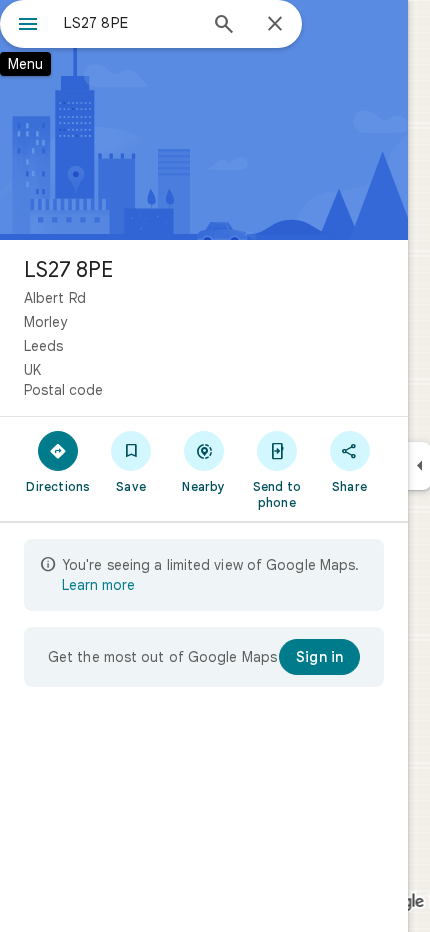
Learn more (98, 585)
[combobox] (130, 23)
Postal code (63, 390)
